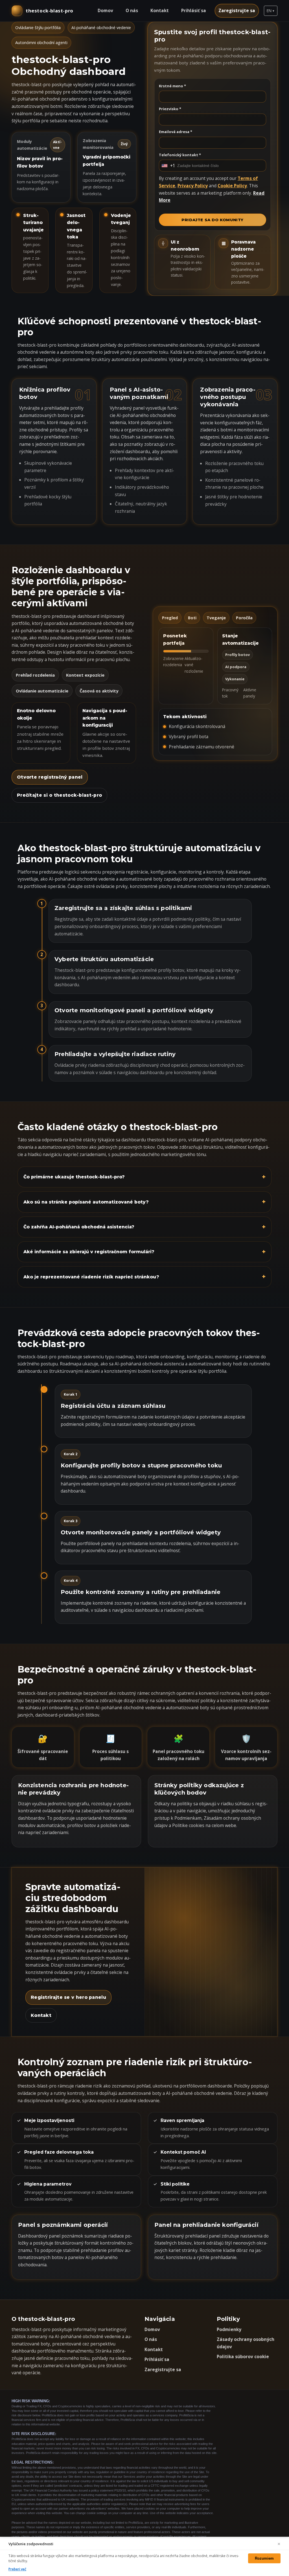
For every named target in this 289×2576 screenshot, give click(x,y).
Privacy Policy (193, 186)
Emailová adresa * (176, 132)
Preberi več (17, 2569)
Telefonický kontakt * (180, 155)
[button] (271, 11)
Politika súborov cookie (243, 2356)
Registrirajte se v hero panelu (68, 1997)
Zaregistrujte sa (237, 10)
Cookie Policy (232, 186)
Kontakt (160, 10)
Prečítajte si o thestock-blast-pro (59, 795)
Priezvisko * (170, 109)
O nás (132, 10)
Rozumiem (264, 2558)
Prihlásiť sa (194, 10)
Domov (105, 10)
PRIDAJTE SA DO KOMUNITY (213, 220)
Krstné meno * (172, 86)
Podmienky (229, 2329)
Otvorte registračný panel (50, 777)
